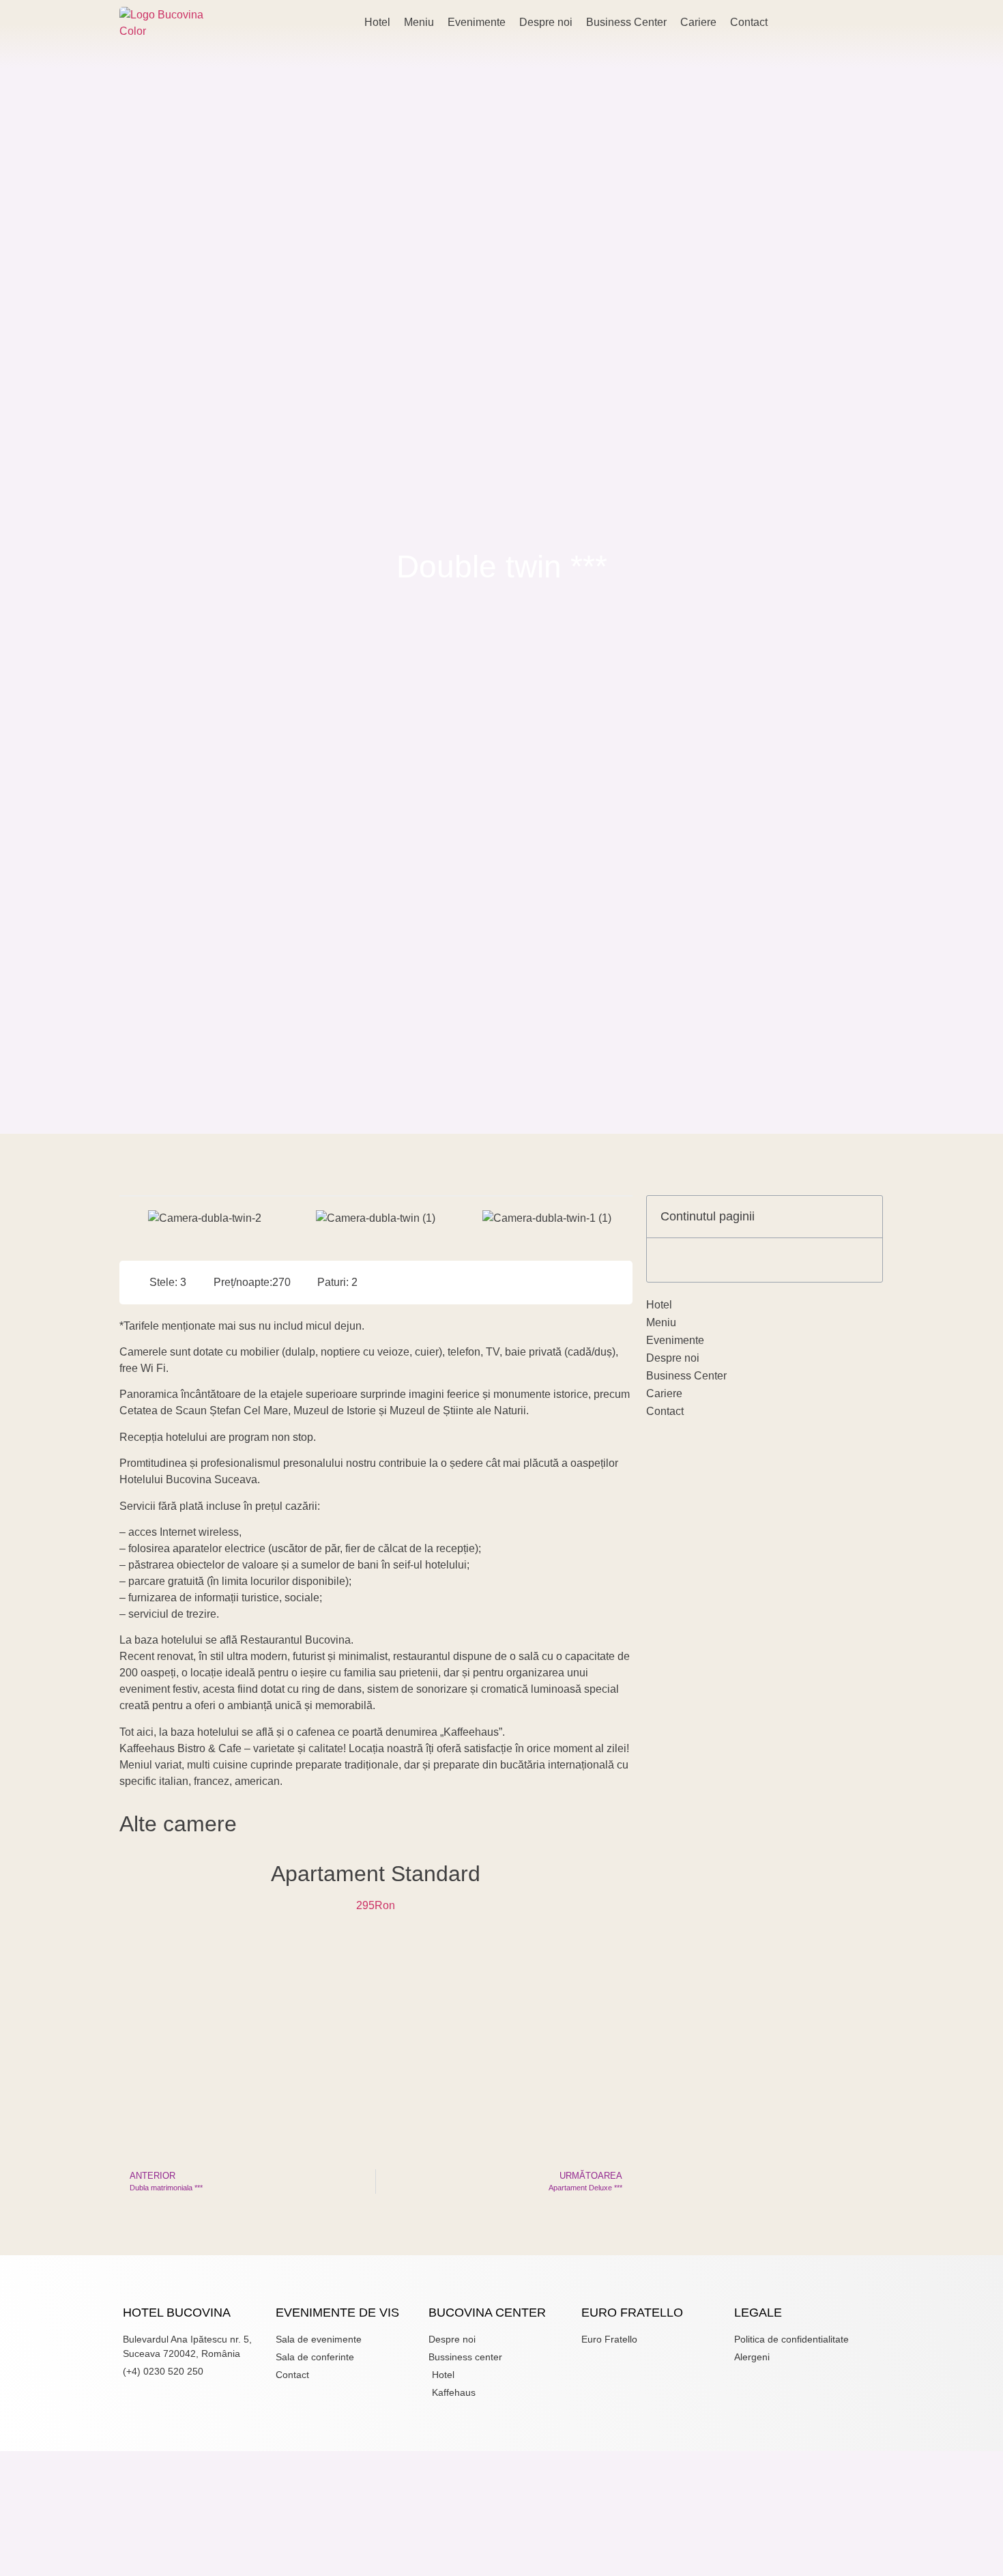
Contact (749, 22)
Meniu (419, 22)
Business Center (626, 22)
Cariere (698, 22)
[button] (133, 1218)
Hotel (377, 22)
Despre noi (546, 22)
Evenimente (477, 22)
